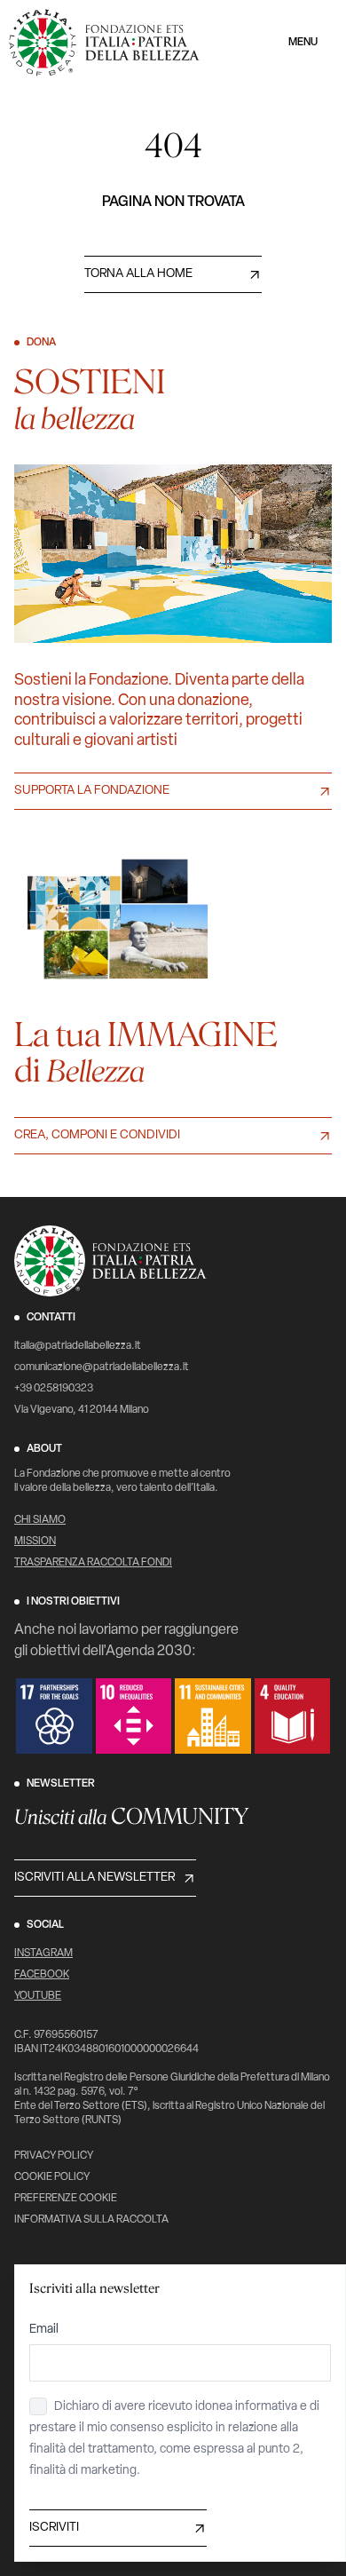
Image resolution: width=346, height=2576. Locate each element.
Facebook (42, 1975)
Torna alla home (138, 274)
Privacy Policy (54, 2156)
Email (44, 2330)
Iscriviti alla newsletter (94, 1878)
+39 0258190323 (54, 1389)
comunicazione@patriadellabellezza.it (102, 1367)
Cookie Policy (52, 2177)
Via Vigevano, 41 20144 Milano (82, 1410)
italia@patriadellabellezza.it (78, 1346)
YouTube (38, 1996)
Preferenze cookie (66, 2199)
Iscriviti (54, 2528)
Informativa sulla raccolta (91, 2220)
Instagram (43, 1954)
